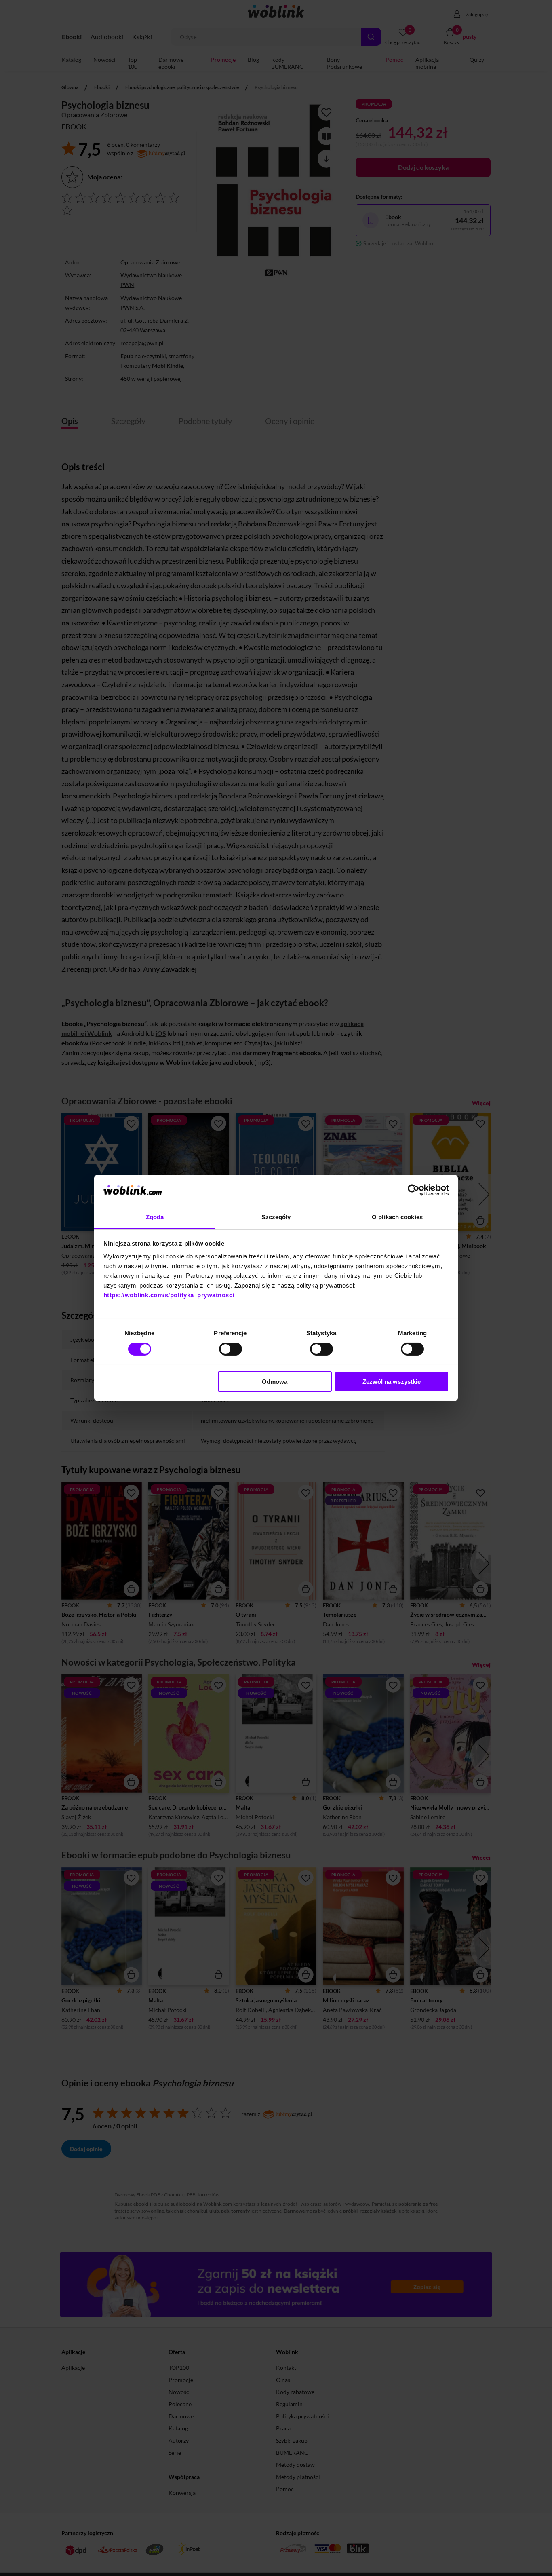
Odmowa (275, 1382)
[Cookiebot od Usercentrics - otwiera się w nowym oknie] (414, 1190)
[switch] (231, 1349)
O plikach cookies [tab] (397, 1217)
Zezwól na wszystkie (392, 1382)
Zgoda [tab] (155, 1217)
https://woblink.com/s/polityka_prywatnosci (169, 1295)
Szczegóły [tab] (276, 1217)
